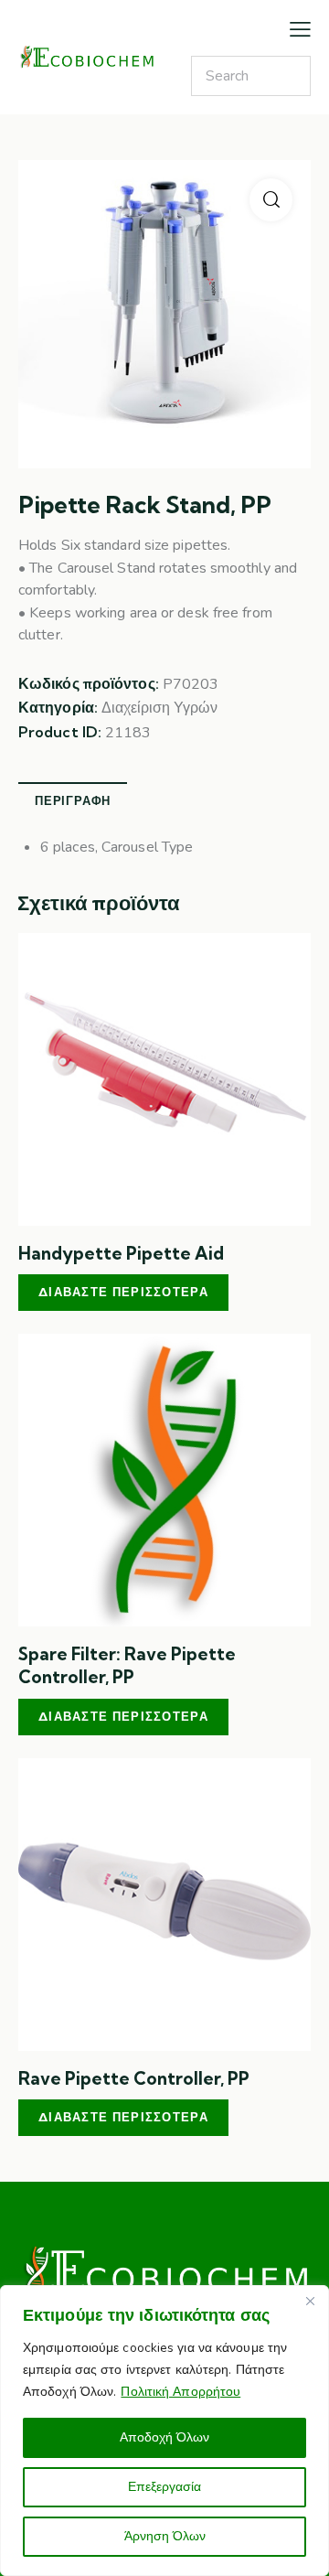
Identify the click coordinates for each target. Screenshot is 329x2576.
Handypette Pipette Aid (121, 1253)
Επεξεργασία (164, 2487)
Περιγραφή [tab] (73, 800)
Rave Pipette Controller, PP (134, 2078)
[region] (164, 2431)
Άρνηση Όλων (165, 2536)
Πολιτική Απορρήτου (180, 2392)
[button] (271, 200)
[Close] (310, 2301)
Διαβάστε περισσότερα (123, 1292)
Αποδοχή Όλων (164, 2437)
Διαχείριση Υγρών (159, 708)
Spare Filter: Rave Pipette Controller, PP (127, 1665)
